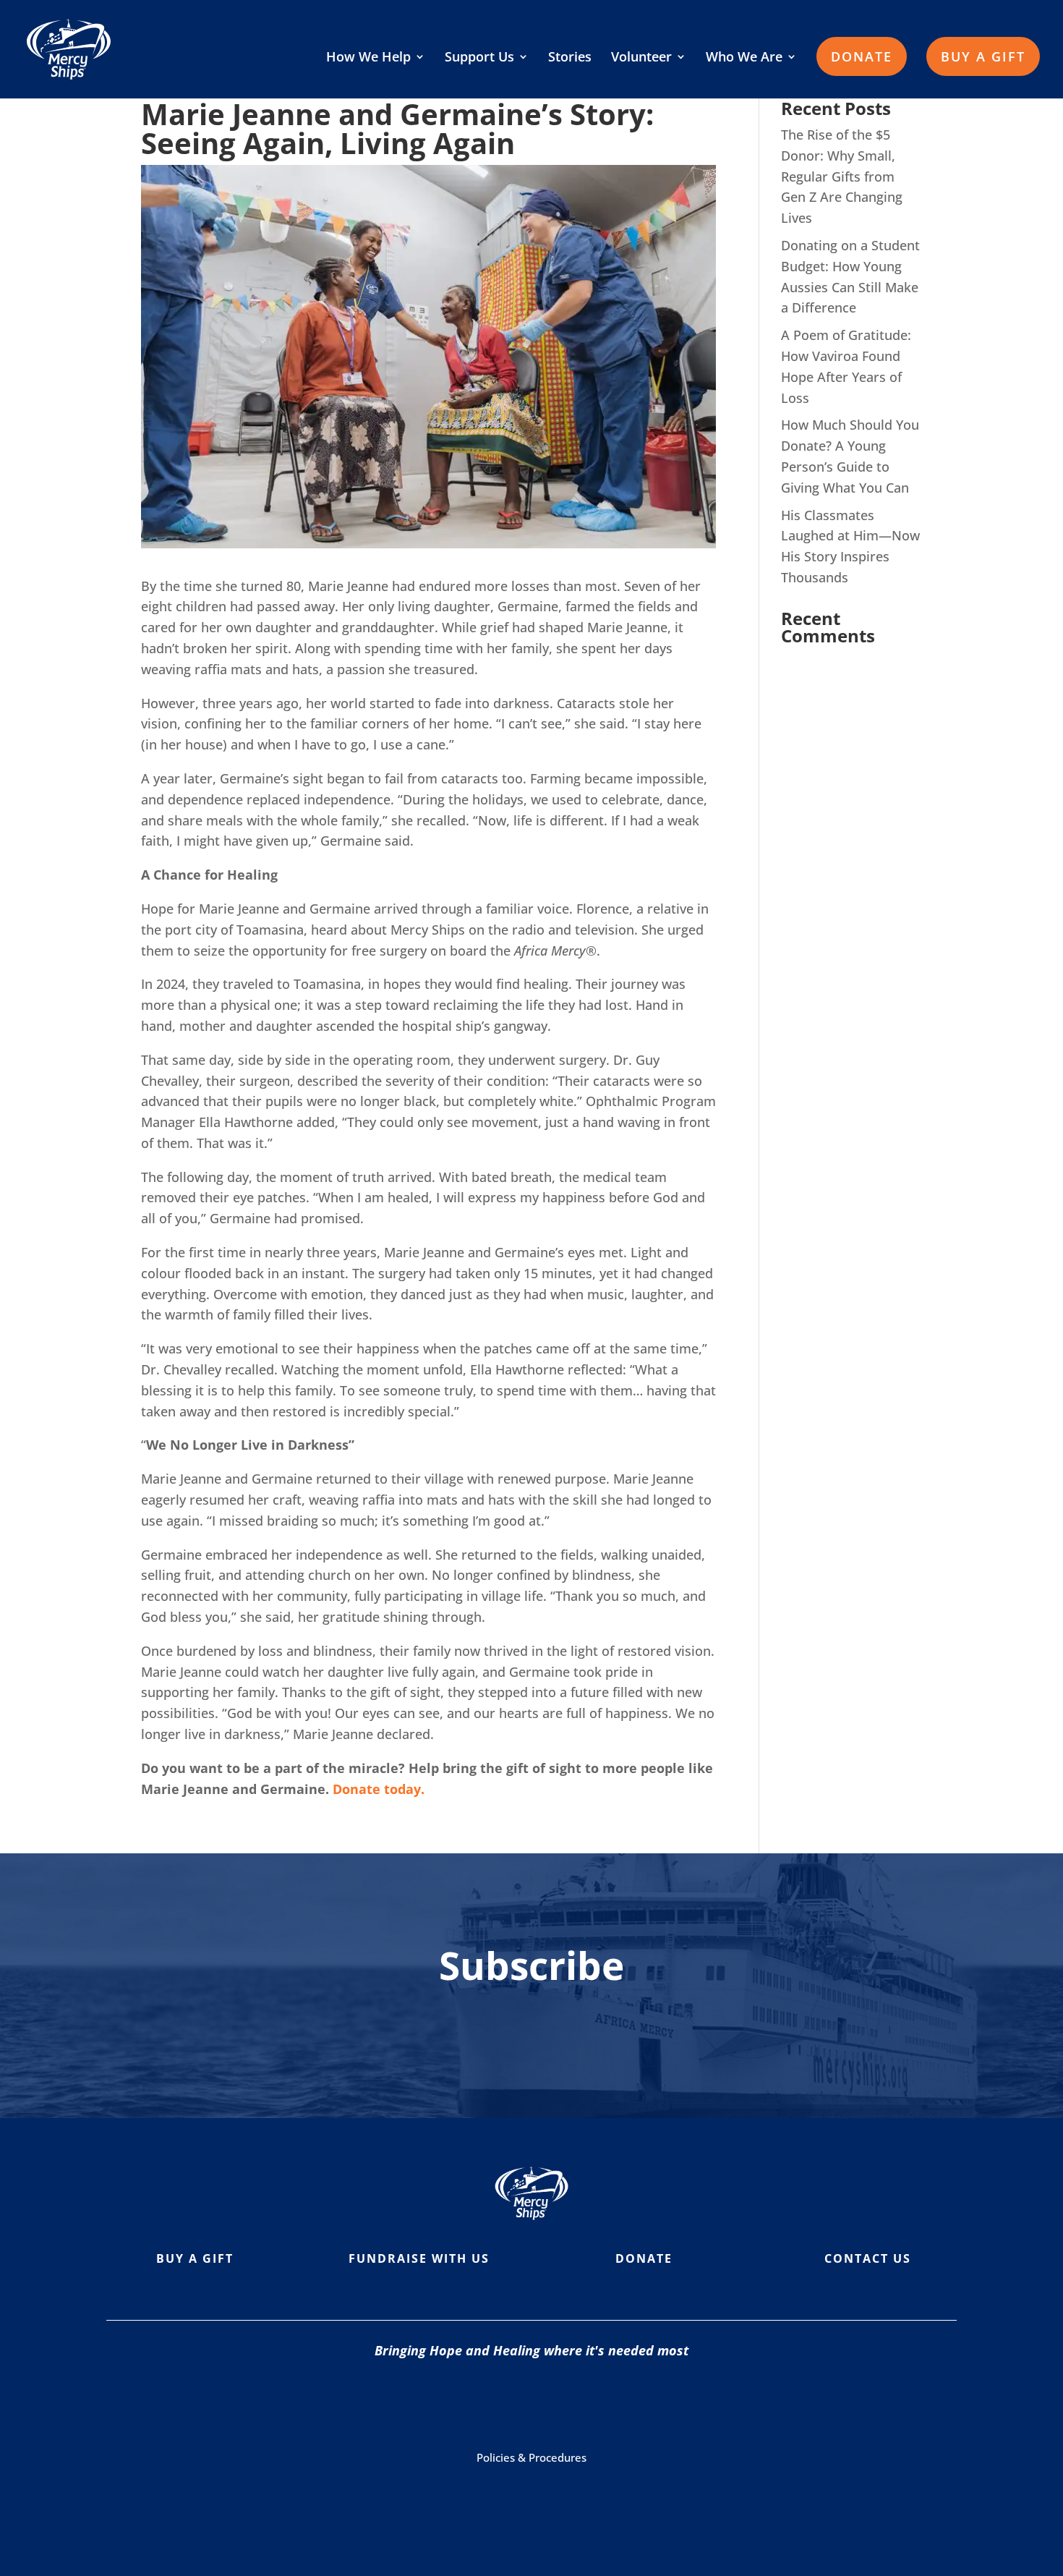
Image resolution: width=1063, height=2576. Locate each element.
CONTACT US (868, 2258)
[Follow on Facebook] (426, 2402)
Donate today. (380, 1789)
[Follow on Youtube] (542, 2402)
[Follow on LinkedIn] (657, 2402)
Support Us (479, 58)
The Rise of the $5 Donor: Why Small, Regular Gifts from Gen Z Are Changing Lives (842, 176)
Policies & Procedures (531, 2457)
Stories (570, 58)
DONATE (862, 56)
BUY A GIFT (983, 56)
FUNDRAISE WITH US (419, 2258)
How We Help (368, 58)
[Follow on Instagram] (484, 2402)
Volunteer (641, 58)
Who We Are (744, 58)
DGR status (675, 2497)
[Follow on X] (599, 2402)
